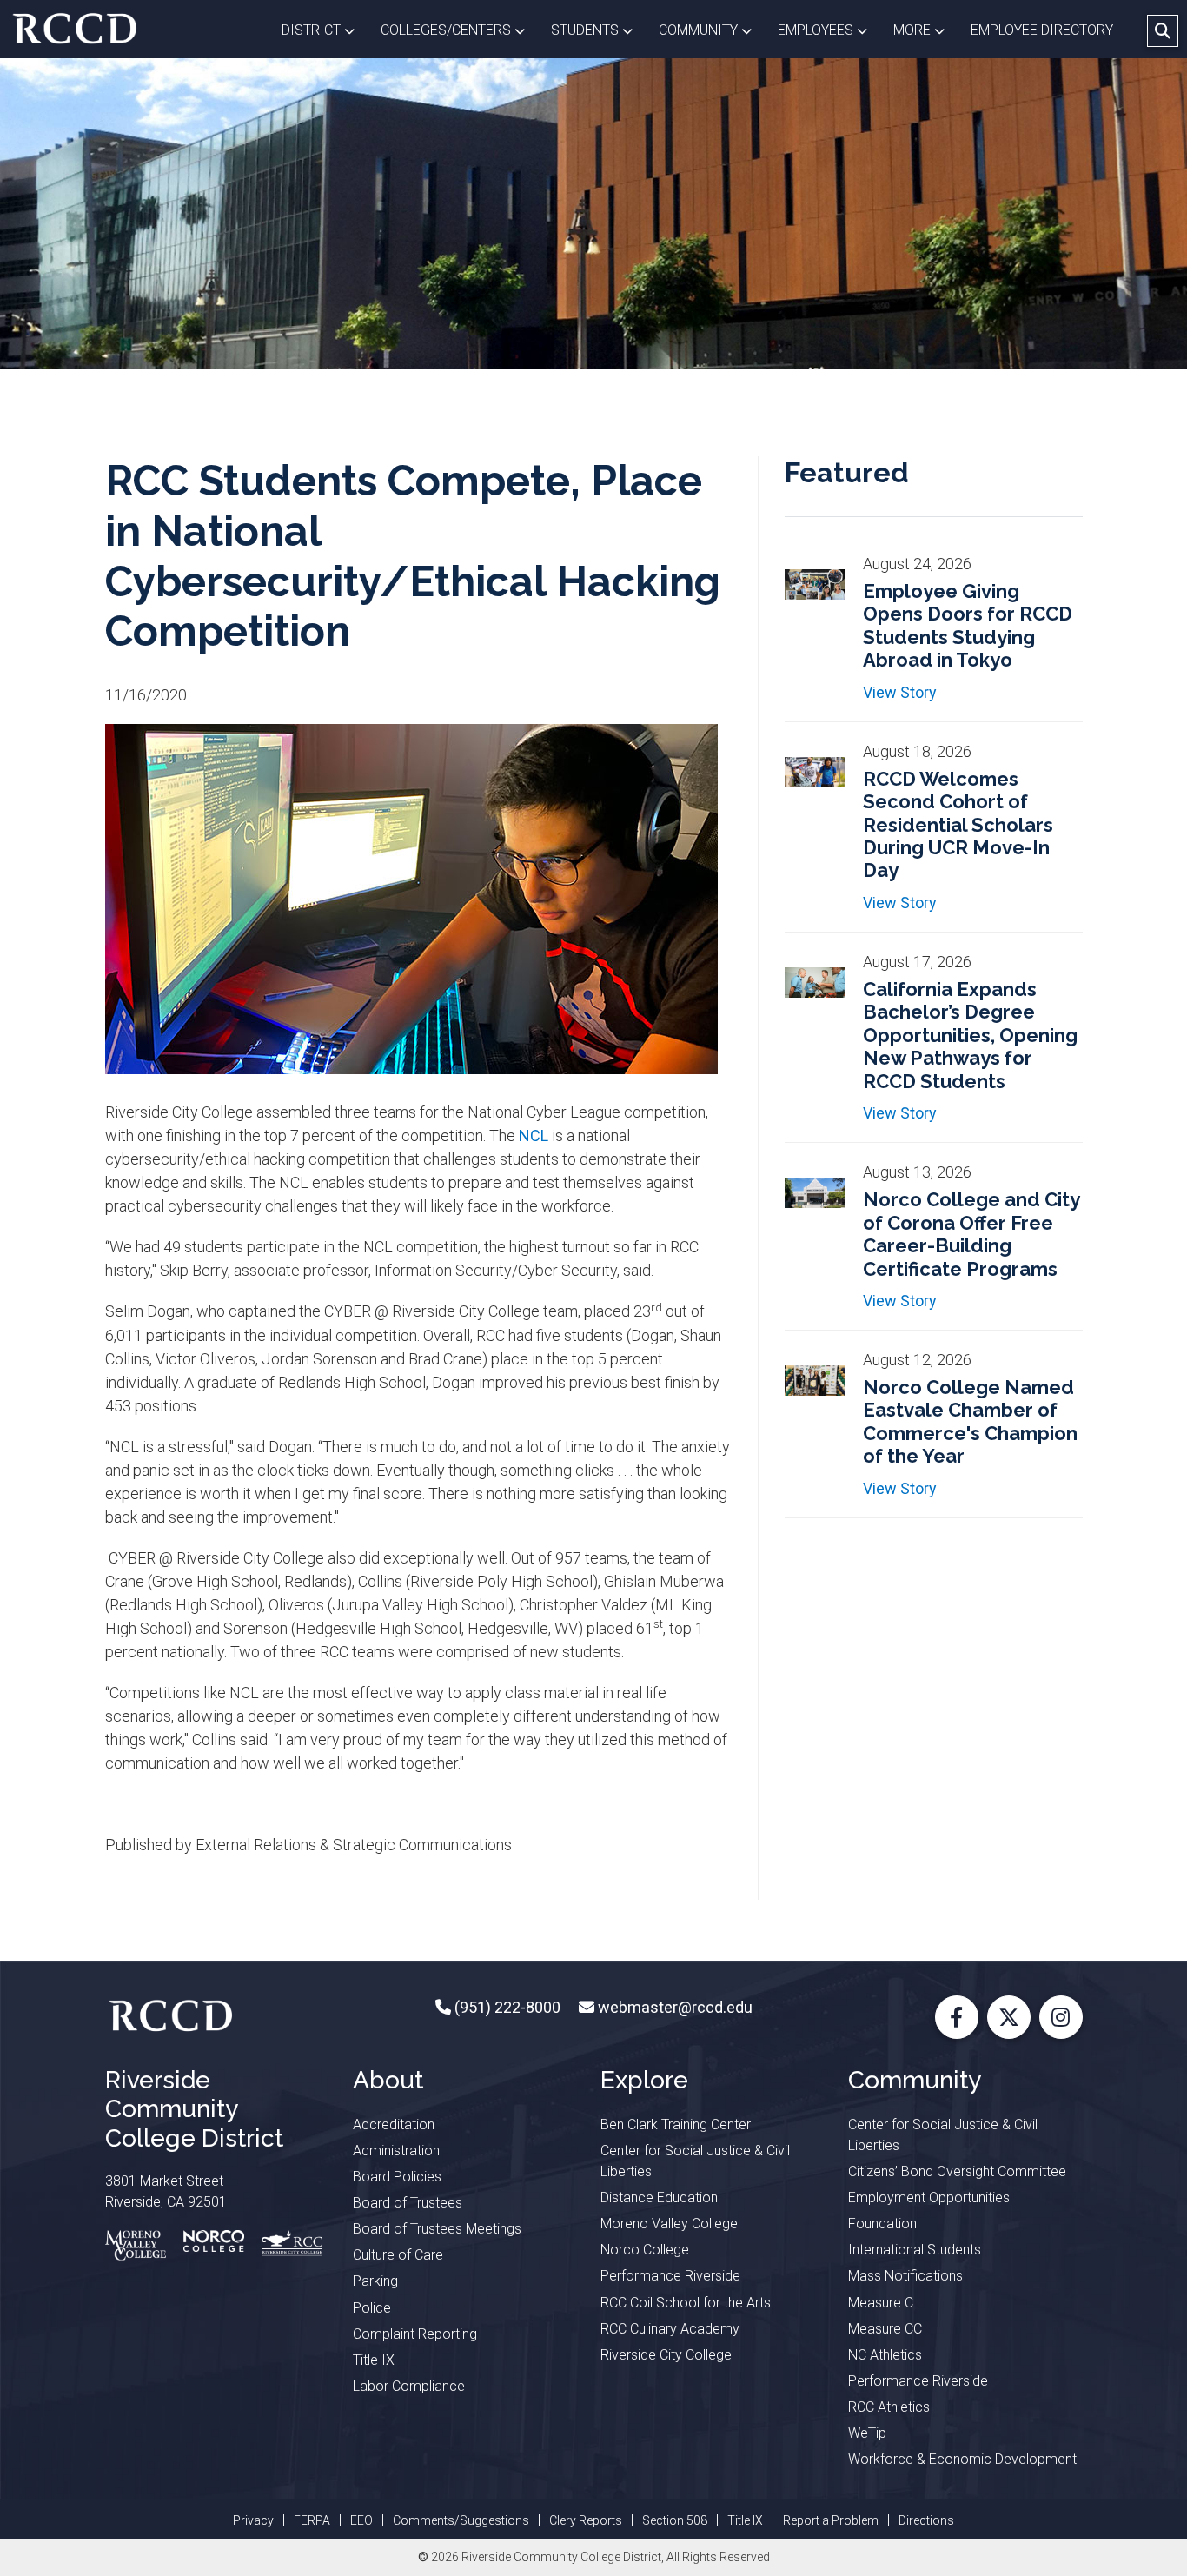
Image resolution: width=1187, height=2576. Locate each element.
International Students (915, 2250)
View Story (900, 692)
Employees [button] (829, 30)
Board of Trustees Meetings (437, 2229)
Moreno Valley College (669, 2224)
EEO (361, 2520)
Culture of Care (398, 2255)
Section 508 (675, 2520)
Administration (396, 2151)
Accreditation (394, 2125)
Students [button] (598, 30)
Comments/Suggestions (461, 2520)
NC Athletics (885, 2355)
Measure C (881, 2303)
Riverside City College (666, 2355)
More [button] (925, 30)
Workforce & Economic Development (962, 2459)
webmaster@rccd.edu (673, 2007)
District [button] (325, 30)
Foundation (882, 2224)
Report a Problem (831, 2520)
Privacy (253, 2520)
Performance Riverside (670, 2276)
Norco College (645, 2250)
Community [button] (712, 30)
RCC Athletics (889, 2407)
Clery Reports (586, 2520)
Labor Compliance (409, 2386)
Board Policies (397, 2177)
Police (372, 2308)
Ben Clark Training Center (676, 2125)
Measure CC (885, 2329)
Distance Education (659, 2198)
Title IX (374, 2360)
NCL (534, 1135)
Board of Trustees (408, 2203)
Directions (926, 2520)
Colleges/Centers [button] (459, 30)
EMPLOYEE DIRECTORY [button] (1044, 30)
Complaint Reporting (415, 2334)
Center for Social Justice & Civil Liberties (695, 2161)
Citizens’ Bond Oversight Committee (957, 2171)
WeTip (867, 2433)
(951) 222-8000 (506, 2007)
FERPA (312, 2520)
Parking (375, 2281)
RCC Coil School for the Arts (686, 2303)
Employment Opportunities (929, 2198)
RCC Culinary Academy (670, 2329)
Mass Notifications (905, 2276)
